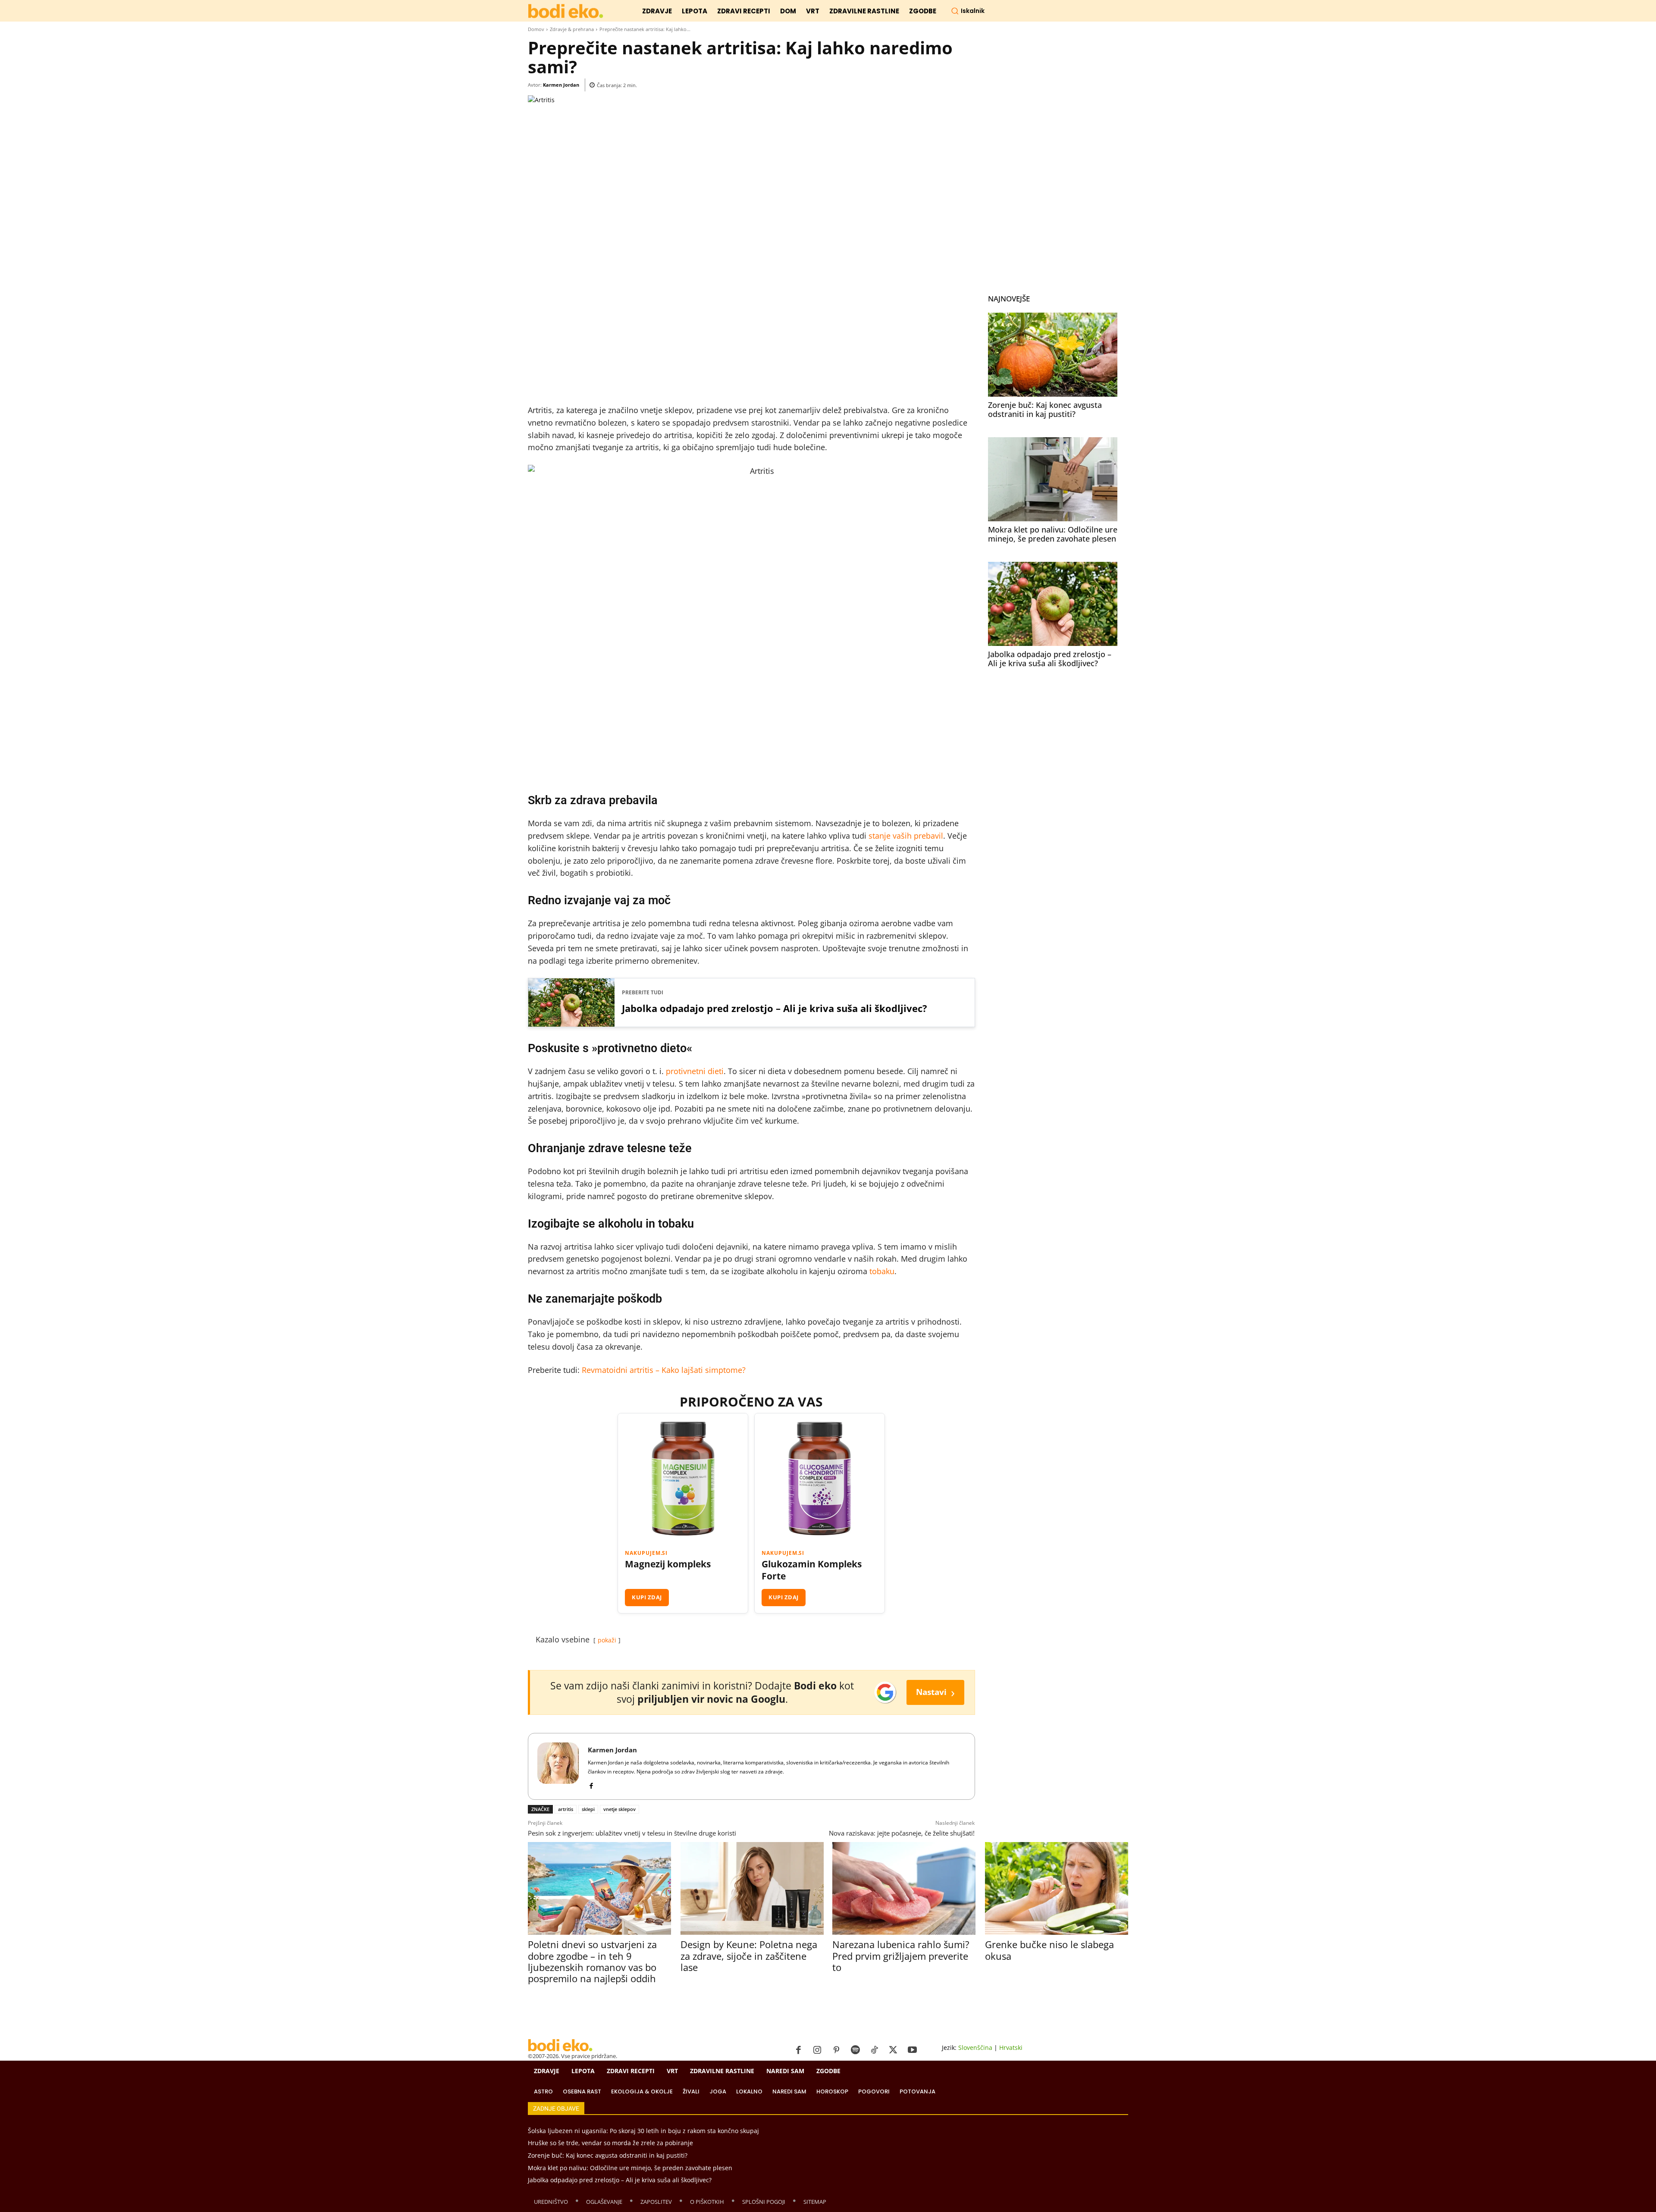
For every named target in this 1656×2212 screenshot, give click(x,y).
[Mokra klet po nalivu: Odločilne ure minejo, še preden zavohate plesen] (1053, 479)
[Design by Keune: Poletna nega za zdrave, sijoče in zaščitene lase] (752, 1888)
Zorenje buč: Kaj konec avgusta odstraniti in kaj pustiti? (1045, 410)
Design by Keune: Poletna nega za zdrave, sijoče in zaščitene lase (749, 1956)
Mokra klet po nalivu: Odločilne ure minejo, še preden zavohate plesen (1053, 534)
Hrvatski (1011, 2048)
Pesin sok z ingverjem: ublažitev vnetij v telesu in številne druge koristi (632, 1833)
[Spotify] (855, 2050)
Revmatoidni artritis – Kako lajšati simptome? (664, 1370)
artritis (566, 1809)
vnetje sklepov (619, 1809)
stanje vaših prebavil (906, 836)
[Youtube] (912, 2050)
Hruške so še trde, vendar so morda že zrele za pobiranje (610, 2143)
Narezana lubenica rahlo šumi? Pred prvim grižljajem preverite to (901, 1956)
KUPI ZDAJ (647, 1597)
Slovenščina (975, 2048)
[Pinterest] (836, 2050)
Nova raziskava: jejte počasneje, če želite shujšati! (902, 1833)
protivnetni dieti (695, 1071)
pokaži (607, 1640)
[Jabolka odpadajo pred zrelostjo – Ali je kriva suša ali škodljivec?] (1053, 604)
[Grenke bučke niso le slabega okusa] (1056, 1888)
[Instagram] (817, 2050)
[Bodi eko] (566, 11)
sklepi (588, 1809)
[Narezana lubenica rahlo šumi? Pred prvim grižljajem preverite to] (904, 1888)
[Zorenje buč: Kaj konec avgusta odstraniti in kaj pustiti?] (1053, 355)
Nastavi (935, 1692)
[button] (968, 11)
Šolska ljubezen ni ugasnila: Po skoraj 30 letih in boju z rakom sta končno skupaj (643, 2131)
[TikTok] (874, 2050)
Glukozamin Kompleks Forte (812, 1570)
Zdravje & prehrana (572, 29)
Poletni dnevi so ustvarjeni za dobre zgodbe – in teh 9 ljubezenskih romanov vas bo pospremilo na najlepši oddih (592, 1961)
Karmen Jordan (561, 85)
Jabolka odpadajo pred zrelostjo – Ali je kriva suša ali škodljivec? (775, 1008)
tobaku (882, 1271)
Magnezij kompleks (668, 1564)
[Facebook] (591, 1784)
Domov (536, 29)
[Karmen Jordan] (558, 1766)
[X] (893, 2050)
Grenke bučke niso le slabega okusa (1049, 1950)
